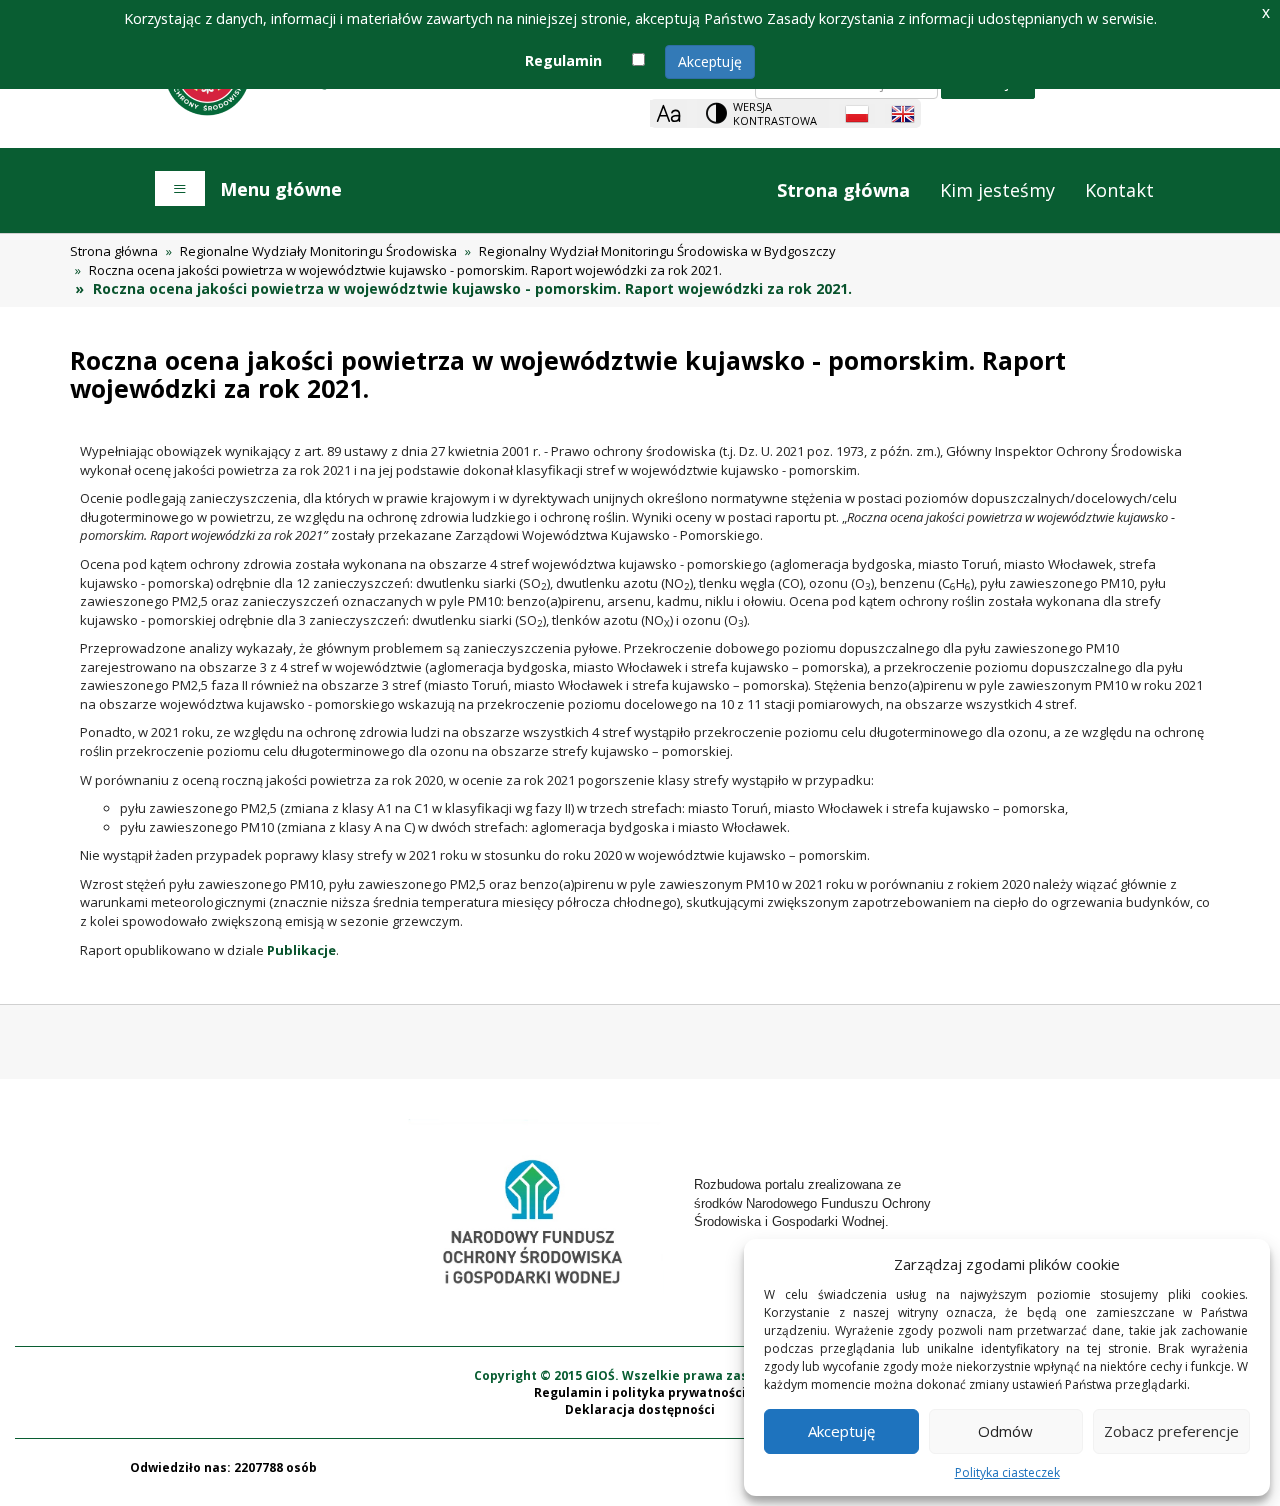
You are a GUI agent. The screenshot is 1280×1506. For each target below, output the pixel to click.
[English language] (903, 114)
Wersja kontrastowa (775, 113)
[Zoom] (668, 113)
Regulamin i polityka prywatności (640, 1392)
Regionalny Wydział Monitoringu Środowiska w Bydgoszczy (657, 251)
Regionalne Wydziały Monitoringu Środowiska (318, 251)
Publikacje (301, 950)
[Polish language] (857, 114)
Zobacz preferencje (1171, 1431)
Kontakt (1119, 190)
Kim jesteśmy (997, 190)
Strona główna (843, 190)
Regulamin (563, 60)
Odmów (1005, 1431)
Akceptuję (710, 61)
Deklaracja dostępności (640, 1409)
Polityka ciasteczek (1007, 1472)
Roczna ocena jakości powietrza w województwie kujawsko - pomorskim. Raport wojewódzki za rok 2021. (405, 270)
